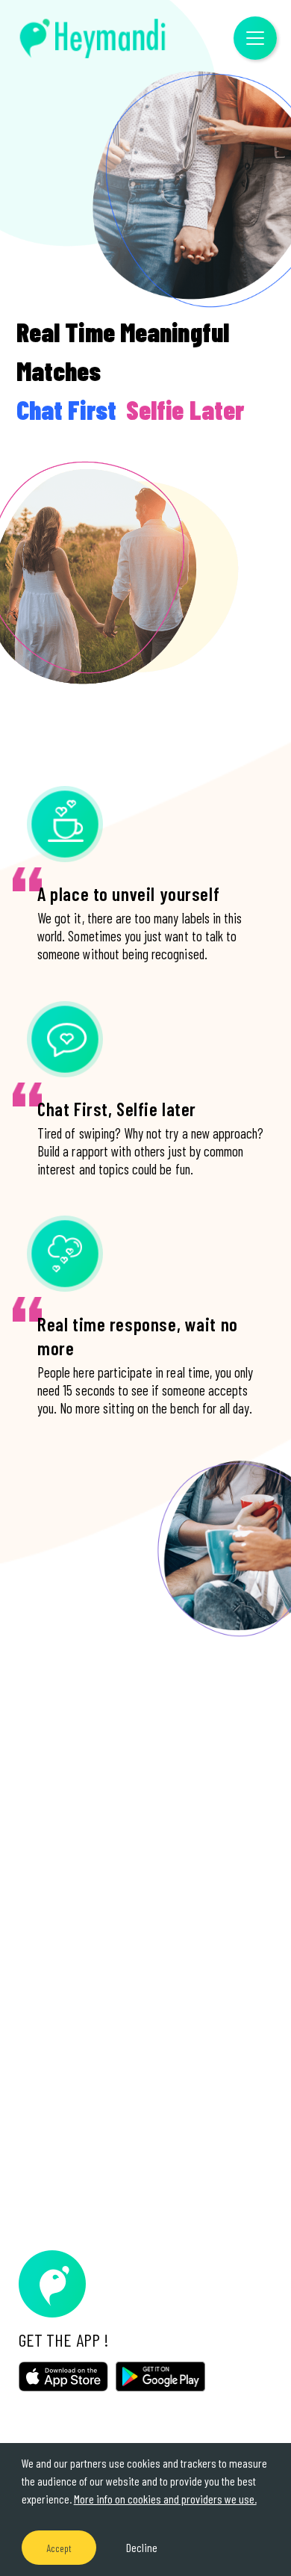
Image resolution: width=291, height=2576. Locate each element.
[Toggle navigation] (255, 38)
